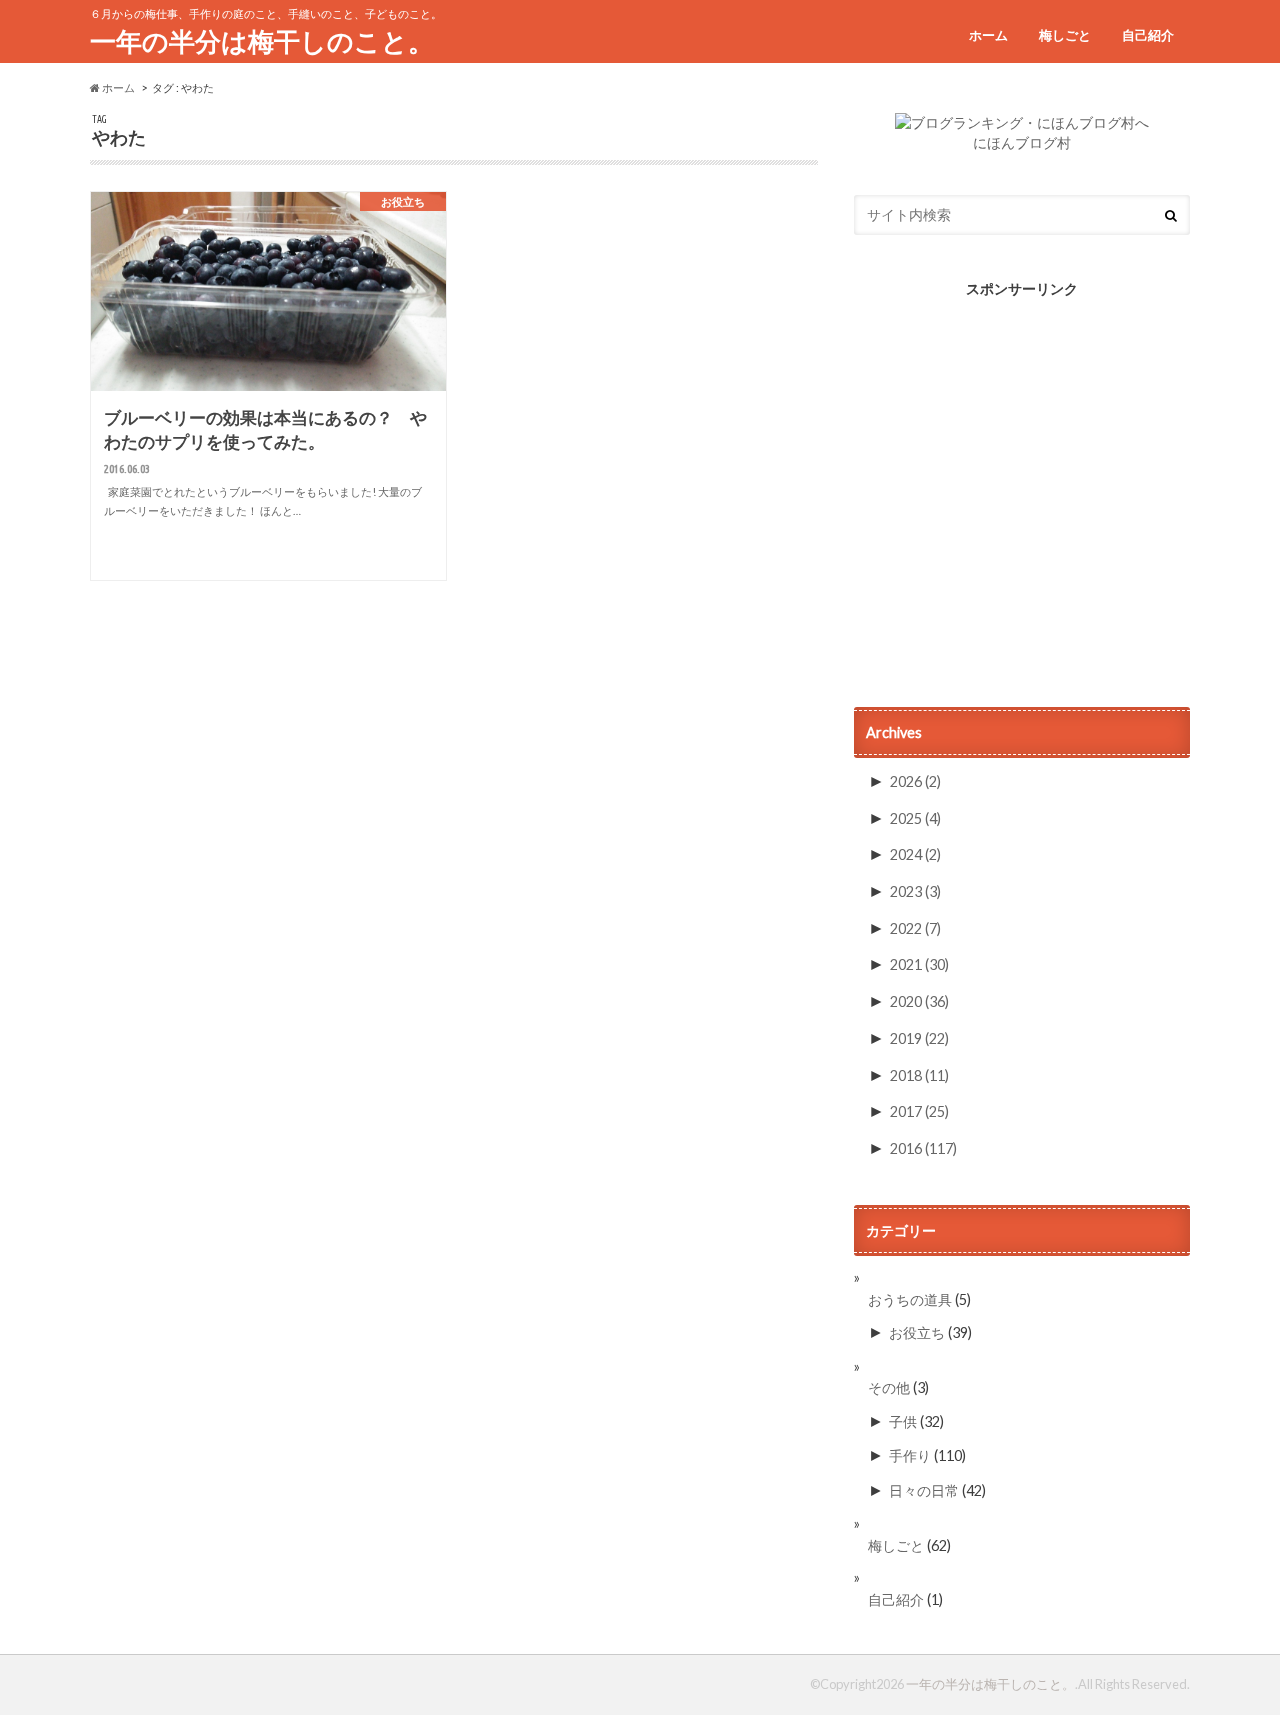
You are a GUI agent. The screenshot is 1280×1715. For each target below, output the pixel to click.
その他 (889, 1387)
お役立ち (917, 1332)
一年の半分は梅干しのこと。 (262, 41)
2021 (919, 964)
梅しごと (1065, 35)
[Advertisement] (1022, 502)
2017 (919, 1111)
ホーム (988, 35)
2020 (919, 1001)
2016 (923, 1148)
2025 (915, 818)
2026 (915, 781)
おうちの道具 (910, 1299)
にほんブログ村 (1022, 143)
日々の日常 (924, 1490)
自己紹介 (1148, 35)
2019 (919, 1038)
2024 (915, 854)
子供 (903, 1421)
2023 (915, 891)
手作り (910, 1455)
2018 (919, 1075)
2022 (915, 928)
